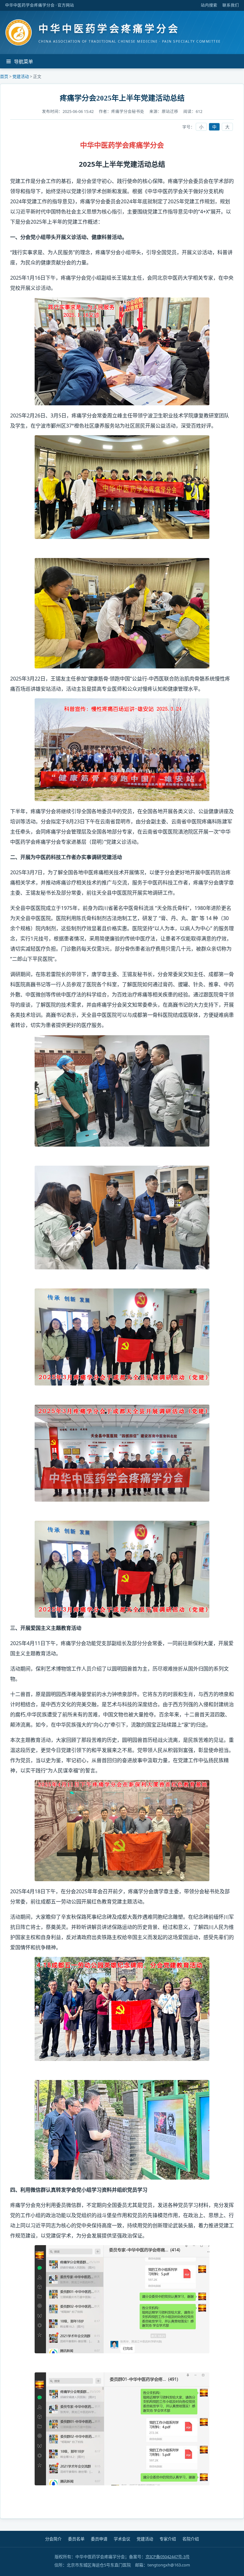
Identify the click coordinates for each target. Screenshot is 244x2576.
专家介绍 (168, 2539)
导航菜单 (24, 62)
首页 (4, 76)
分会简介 (53, 2539)
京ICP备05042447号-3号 (168, 2557)
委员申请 (99, 2539)
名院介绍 (191, 2539)
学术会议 (122, 2539)
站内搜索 (209, 5)
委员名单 (76, 2539)
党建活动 (21, 76)
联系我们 (231, 5)
